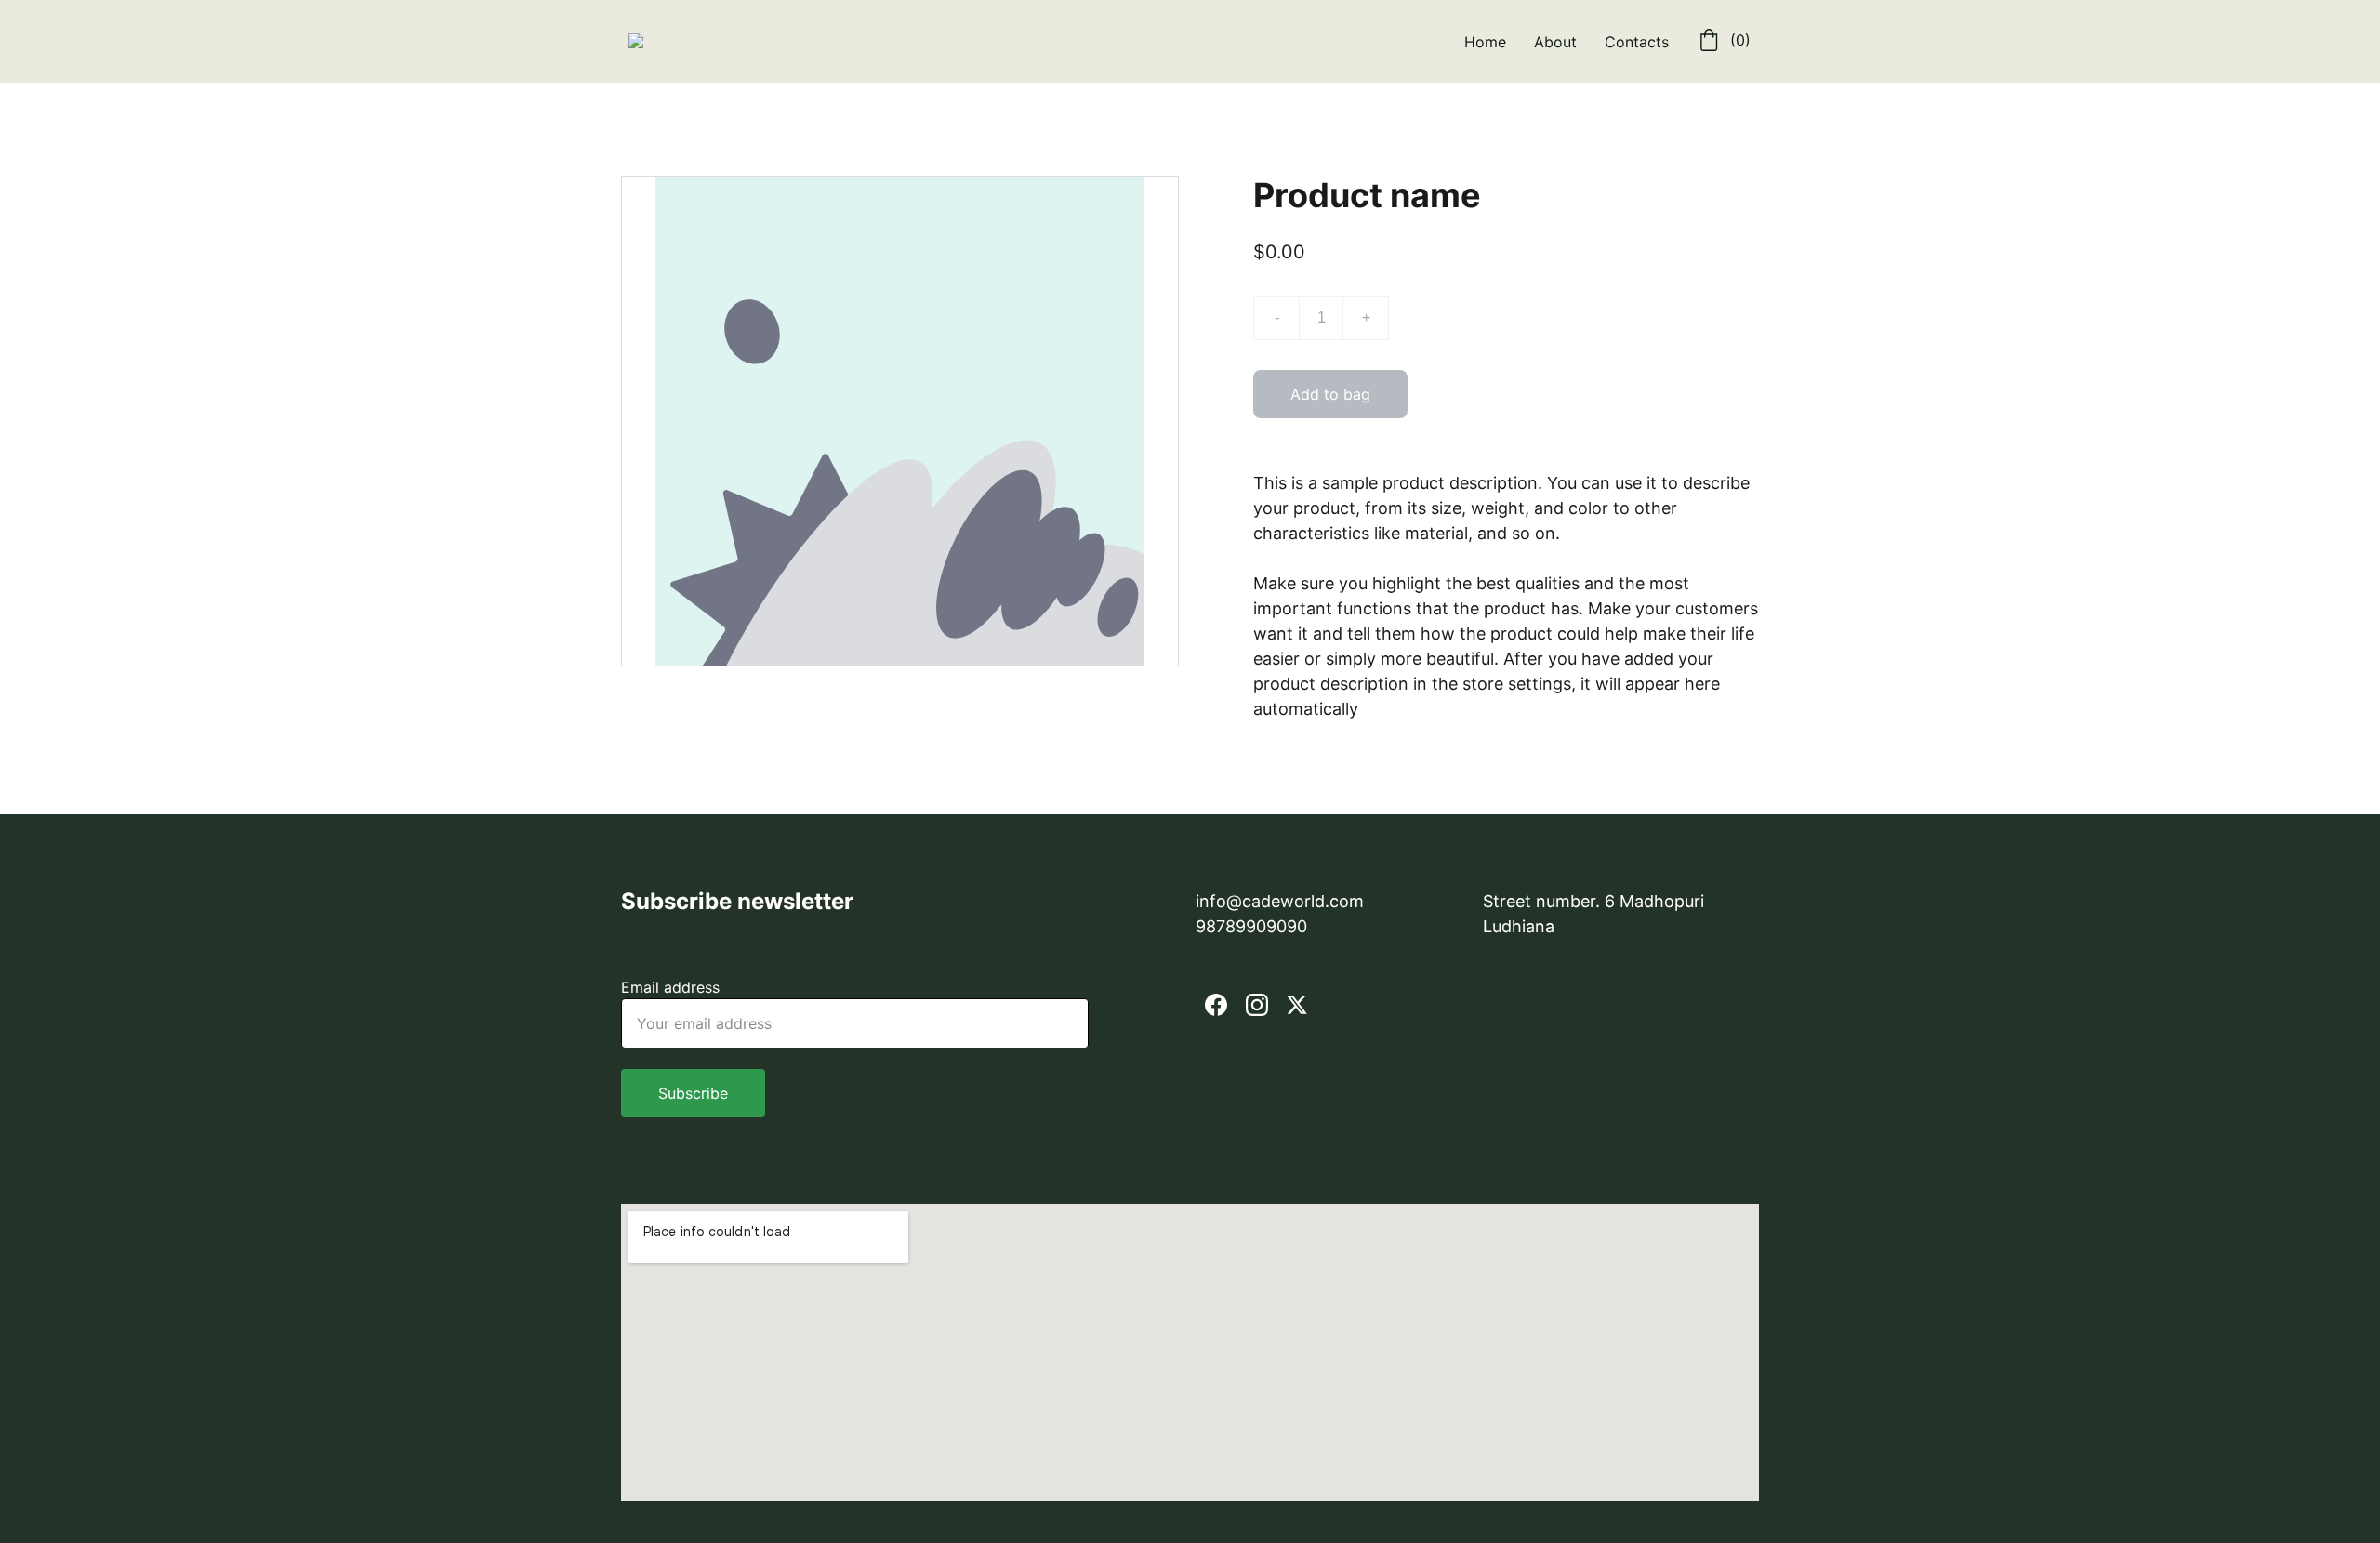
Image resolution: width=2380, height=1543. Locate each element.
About (1555, 42)
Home (1485, 42)
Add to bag (1330, 394)
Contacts (1637, 42)
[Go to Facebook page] (1216, 1005)
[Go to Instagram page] (1257, 1005)
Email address (670, 987)
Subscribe (693, 1093)
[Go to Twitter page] (1297, 1005)
